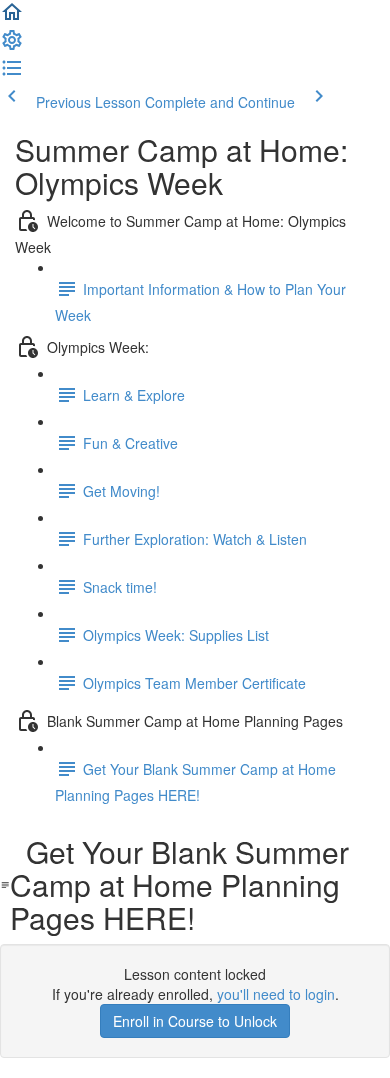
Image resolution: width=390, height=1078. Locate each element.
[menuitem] (12, 46)
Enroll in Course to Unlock (195, 1021)
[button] (12, 18)
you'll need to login (276, 994)
